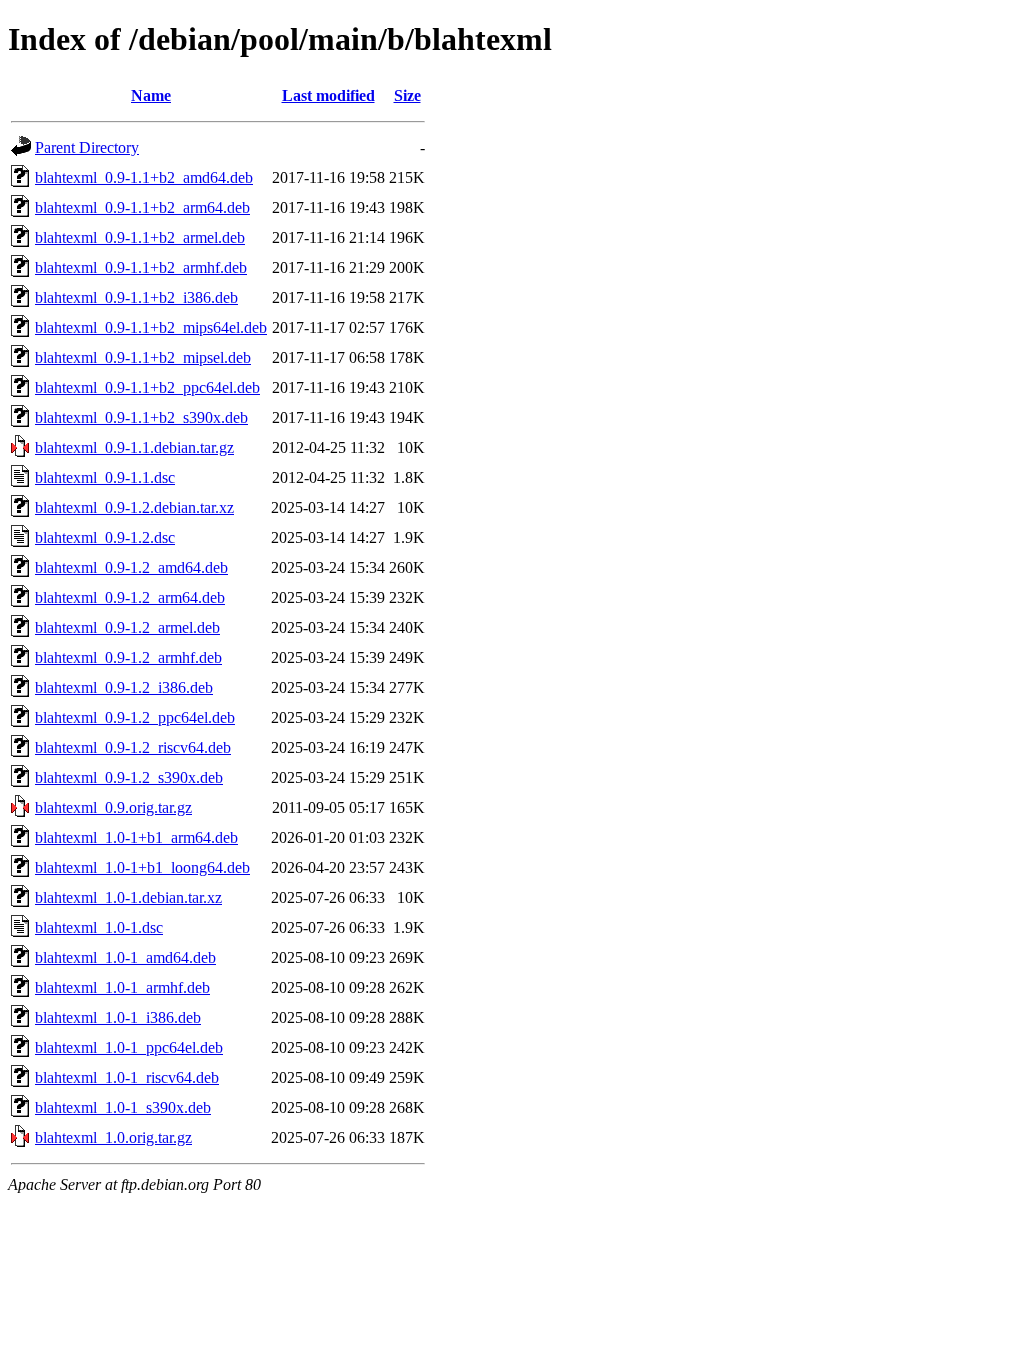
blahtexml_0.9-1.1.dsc (105, 477)
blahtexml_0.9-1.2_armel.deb (127, 627)
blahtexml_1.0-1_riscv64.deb (127, 1077)
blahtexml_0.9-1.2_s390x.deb (129, 777)
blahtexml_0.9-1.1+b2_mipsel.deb (143, 357)
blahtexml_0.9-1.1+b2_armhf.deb (141, 267)
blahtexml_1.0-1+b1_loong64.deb (142, 867)
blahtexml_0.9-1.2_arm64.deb (130, 597)
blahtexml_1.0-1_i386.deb (118, 1017)
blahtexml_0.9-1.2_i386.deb (124, 687)
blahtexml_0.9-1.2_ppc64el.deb (135, 717)
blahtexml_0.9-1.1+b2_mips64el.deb (151, 327)
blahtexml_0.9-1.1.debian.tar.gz (134, 447)
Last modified (328, 95)
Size (407, 95)
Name (151, 95)
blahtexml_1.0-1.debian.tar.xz (128, 897)
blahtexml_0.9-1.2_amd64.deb (131, 567)
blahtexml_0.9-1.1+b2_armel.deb (140, 237)
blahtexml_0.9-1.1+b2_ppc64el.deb (147, 387)
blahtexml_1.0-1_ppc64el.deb (129, 1047)
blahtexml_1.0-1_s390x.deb (123, 1107)
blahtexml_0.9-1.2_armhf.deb (128, 657)
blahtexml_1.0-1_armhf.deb (122, 987)
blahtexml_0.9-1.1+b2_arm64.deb (142, 207)
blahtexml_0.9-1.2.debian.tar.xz (134, 507)
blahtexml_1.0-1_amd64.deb (125, 957)
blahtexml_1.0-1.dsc (99, 927)
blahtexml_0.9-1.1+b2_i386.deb (136, 297)
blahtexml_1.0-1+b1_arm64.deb (136, 837)
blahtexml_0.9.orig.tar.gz (113, 807)
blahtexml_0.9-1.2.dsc (105, 537)
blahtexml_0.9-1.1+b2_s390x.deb (141, 417)
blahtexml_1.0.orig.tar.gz (113, 1137)
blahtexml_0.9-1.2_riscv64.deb (133, 747)
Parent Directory (87, 147)
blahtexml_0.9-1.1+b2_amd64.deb (144, 177)
